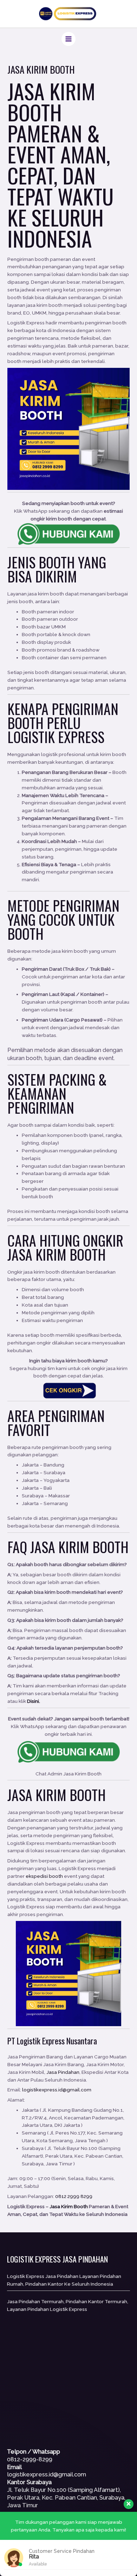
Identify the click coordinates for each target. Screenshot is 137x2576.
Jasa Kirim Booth (51, 101)
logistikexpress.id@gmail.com (57, 2090)
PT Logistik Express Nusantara (52, 2041)
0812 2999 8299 (74, 2196)
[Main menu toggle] (69, 39)
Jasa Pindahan (63, 2072)
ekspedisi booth (44, 1876)
